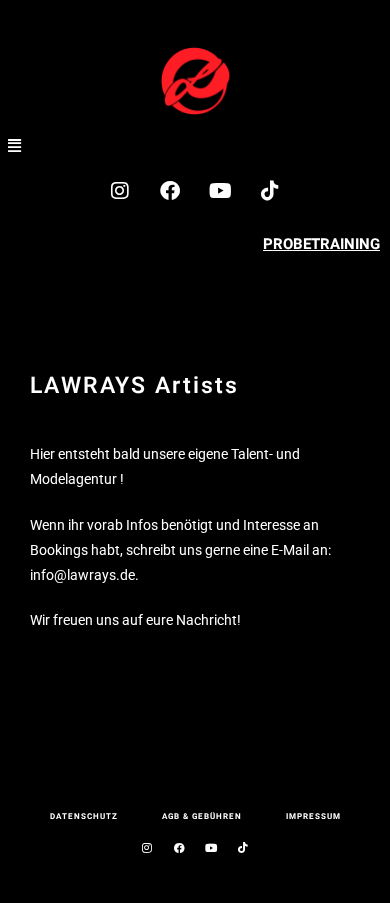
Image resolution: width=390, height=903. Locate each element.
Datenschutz (84, 816)
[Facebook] (170, 191)
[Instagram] (120, 191)
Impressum (313, 816)
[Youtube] (220, 191)
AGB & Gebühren (202, 816)
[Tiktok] (270, 191)
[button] (15, 144)
